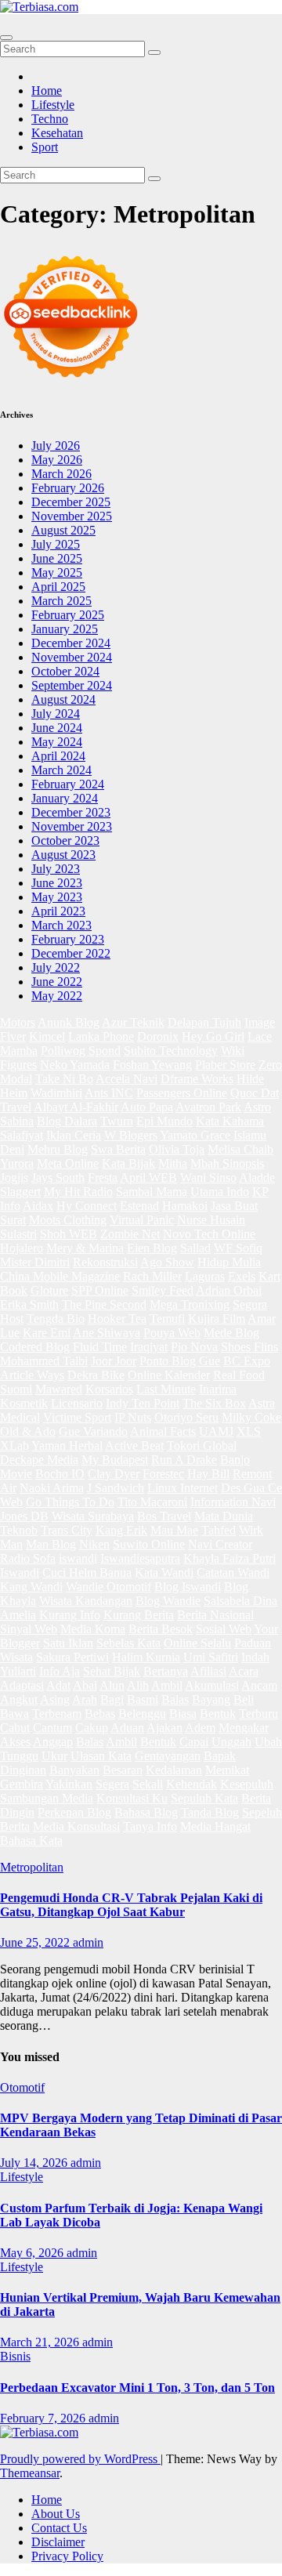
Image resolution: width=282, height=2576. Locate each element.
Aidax (38, 1206)
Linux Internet (183, 1488)
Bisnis (15, 2356)
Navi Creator (220, 1544)
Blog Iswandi (188, 1587)
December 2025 (71, 502)
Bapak (220, 1756)
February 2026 (68, 488)
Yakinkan (69, 1784)
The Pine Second (104, 1304)
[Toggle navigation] (6, 38)
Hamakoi (185, 1206)
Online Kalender (169, 1375)
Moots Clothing (68, 1220)
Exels (242, 1276)
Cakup (92, 1728)
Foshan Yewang (152, 1065)
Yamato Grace (195, 1135)
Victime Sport (77, 1417)
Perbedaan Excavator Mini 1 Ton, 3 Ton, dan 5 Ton (137, 2388)
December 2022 (71, 953)
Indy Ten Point (143, 1403)
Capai (194, 1742)
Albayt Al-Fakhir (76, 1107)
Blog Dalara (67, 1121)
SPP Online (100, 1290)
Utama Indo (220, 1192)
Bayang (211, 1699)
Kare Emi (47, 1333)
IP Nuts (133, 1417)
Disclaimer (58, 2542)
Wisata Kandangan (86, 1601)
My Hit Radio (78, 1192)
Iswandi (20, 1572)
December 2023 (71, 812)
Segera (112, 1784)
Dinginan (23, 1770)
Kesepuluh (247, 1784)
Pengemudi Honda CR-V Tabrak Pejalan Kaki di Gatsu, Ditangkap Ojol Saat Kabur (131, 1905)
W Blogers (131, 1135)
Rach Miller (152, 1276)
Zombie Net (130, 1234)
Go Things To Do (70, 1502)
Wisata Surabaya (93, 1516)
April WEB (148, 1177)
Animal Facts (163, 1431)
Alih (138, 1685)
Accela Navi (127, 1079)
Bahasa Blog (146, 1812)
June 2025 (57, 558)
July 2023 (56, 869)
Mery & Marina (85, 1248)
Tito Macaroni (152, 1502)
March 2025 (61, 601)
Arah (85, 1699)
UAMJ (216, 1431)
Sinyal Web (29, 1629)
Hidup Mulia (229, 1262)
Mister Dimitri (35, 1262)
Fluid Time (100, 1347)
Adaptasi (22, 1685)
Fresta (103, 1177)
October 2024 (65, 671)
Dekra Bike (96, 1375)
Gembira (22, 1784)
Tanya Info (150, 1826)
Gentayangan (168, 1756)
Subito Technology (171, 1051)
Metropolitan (32, 1867)
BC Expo (247, 1361)
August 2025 (63, 530)
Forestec (163, 1474)
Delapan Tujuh (204, 1022)
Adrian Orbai (229, 1290)
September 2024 (72, 685)
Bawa (14, 1714)
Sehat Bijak (112, 1671)
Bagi (112, 1699)
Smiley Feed (163, 1290)
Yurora (17, 1163)
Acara (244, 1671)
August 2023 (63, 855)
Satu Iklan (68, 1643)
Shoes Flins (249, 1347)
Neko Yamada (75, 1065)
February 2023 (68, 939)
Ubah (268, 1742)
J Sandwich (116, 1488)
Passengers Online (182, 1093)
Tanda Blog (210, 1812)
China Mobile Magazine (60, 1276)
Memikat (227, 1770)
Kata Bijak (128, 1163)
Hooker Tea (117, 1319)
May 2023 (57, 897)
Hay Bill (208, 1474)
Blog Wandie (168, 1601)
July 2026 (56, 446)
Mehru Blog (58, 1149)
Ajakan (164, 1728)
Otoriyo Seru (186, 1417)
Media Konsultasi (76, 1826)
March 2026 (61, 474)
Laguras (205, 1276)
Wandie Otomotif (108, 1587)
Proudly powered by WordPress (80, 2459)
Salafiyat (22, 1135)
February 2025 (68, 615)
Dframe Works (197, 1079)
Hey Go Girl (213, 1036)
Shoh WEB (69, 1234)
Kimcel (47, 1036)
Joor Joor (114, 1361)
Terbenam (57, 1714)
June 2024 (57, 728)
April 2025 (58, 587)
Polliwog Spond (81, 1051)
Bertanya (166, 1671)
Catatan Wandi (233, 1572)
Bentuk (218, 1714)
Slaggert (20, 1192)
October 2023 (65, 841)
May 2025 (57, 572)
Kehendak (192, 1784)
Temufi (167, 1319)
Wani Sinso (208, 1177)
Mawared (59, 1389)
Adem (200, 1728)
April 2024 (58, 756)
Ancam (259, 1685)
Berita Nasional (215, 1615)
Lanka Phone (101, 1036)
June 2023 (57, 883)
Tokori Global (202, 1446)
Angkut (19, 1699)
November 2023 (72, 826)
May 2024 (57, 742)
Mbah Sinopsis (227, 1163)
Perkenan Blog (74, 1812)
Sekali (148, 1784)
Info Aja (60, 1671)
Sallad (195, 1248)
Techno (50, 119)
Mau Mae (174, 1530)
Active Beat (134, 1446)
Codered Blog (35, 1347)
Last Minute (166, 1389)
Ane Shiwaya (107, 1333)
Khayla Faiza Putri (230, 1558)
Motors (18, 1022)
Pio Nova (194, 1347)
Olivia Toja (177, 1149)
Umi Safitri (211, 1657)
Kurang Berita (139, 1615)
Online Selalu (197, 1643)
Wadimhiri (56, 1093)
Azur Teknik (133, 1022)
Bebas (100, 1714)
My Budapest (115, 1460)
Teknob (19, 1530)
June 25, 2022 (36, 1942)
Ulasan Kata (101, 1756)
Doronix (158, 1036)
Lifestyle (53, 105)
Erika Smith (29, 1304)
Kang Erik (121, 1530)
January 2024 (65, 798)
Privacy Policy (67, 2556)
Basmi (143, 1699)
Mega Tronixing (190, 1304)
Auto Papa (147, 1107)
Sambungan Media (47, 1798)
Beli (244, 1699)
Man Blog (51, 1544)
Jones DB (24, 1516)
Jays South (58, 1177)
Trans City (67, 1530)
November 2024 (72, 657)
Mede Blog (231, 1333)
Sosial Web (224, 1629)
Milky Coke (251, 1417)
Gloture (49, 1290)
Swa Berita (118, 1149)
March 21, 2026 (41, 2342)
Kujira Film (217, 1319)
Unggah (231, 1742)
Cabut (15, 1728)
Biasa (183, 1714)
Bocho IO (60, 1474)
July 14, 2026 (35, 2163)
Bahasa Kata (31, 1841)
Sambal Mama (152, 1192)
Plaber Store (225, 1065)
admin (88, 1942)
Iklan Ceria (74, 1135)
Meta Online (68, 1163)
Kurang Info (70, 1615)
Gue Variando (93, 1431)
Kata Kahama (230, 1121)
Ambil (167, 1685)
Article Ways (32, 1375)
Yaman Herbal (67, 1446)
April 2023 (58, 911)
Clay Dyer (114, 1474)
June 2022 (57, 982)
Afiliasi (208, 1671)
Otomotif (22, 2087)
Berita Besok (161, 1629)
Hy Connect (87, 1206)
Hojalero (22, 1248)
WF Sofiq (238, 1248)
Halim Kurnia (146, 1657)
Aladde (257, 1177)
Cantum (52, 1728)
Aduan (127, 1728)
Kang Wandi (31, 1587)
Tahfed (219, 1530)
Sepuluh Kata (204, 1798)
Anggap (53, 1742)
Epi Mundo (164, 1121)
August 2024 (63, 699)
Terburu (258, 1714)
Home (47, 91)
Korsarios (109, 1389)
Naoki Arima (52, 1488)
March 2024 (61, 770)
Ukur (54, 1756)
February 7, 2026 (44, 2418)
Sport (45, 147)
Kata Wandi (164, 1572)
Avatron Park (208, 1107)
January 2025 (65, 629)
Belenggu (142, 1714)
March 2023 (61, 925)
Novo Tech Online (209, 1234)
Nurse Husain (211, 1220)
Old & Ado (28, 1431)
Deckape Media (39, 1460)
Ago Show (167, 1262)
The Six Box (214, 1403)
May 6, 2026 (33, 2253)
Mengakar (244, 1728)
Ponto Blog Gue (180, 1361)
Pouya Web (172, 1333)
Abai (85, 1685)
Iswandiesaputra (140, 1558)
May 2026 (57, 460)
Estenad (139, 1206)
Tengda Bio (56, 1319)
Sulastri (18, 1234)
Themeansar (30, 2473)
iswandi (78, 1558)
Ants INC (109, 1093)
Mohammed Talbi (44, 1361)
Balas (175, 1699)
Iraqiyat (149, 1347)
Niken (94, 1544)
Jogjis (14, 1177)
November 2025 (72, 516)
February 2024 (68, 784)
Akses (15, 1742)
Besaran (123, 1770)
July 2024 (56, 714)
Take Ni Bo (64, 1079)
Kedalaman (174, 1770)
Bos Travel (164, 1516)
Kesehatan (57, 133)
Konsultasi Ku (132, 1798)
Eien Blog (152, 1248)
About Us (56, 2514)
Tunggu (19, 1756)
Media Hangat (215, 1826)
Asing (55, 1699)
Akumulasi (212, 1685)
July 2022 (56, 967)
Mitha (173, 1163)
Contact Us (59, 2528)
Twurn (117, 1121)
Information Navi (233, 1502)
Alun (112, 1685)
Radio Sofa (28, 1558)
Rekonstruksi (105, 1262)
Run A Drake (184, 1460)
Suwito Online (149, 1544)
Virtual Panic (142, 1220)
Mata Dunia (224, 1516)
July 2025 (56, 544)
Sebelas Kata (128, 1643)
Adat (58, 1685)
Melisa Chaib (240, 1149)
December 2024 (71, 643)
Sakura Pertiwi (72, 1657)
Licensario (77, 1403)
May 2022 (57, 996)
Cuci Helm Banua (87, 1572)
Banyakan (74, 1770)
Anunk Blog (69, 1022)
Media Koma (93, 1629)
